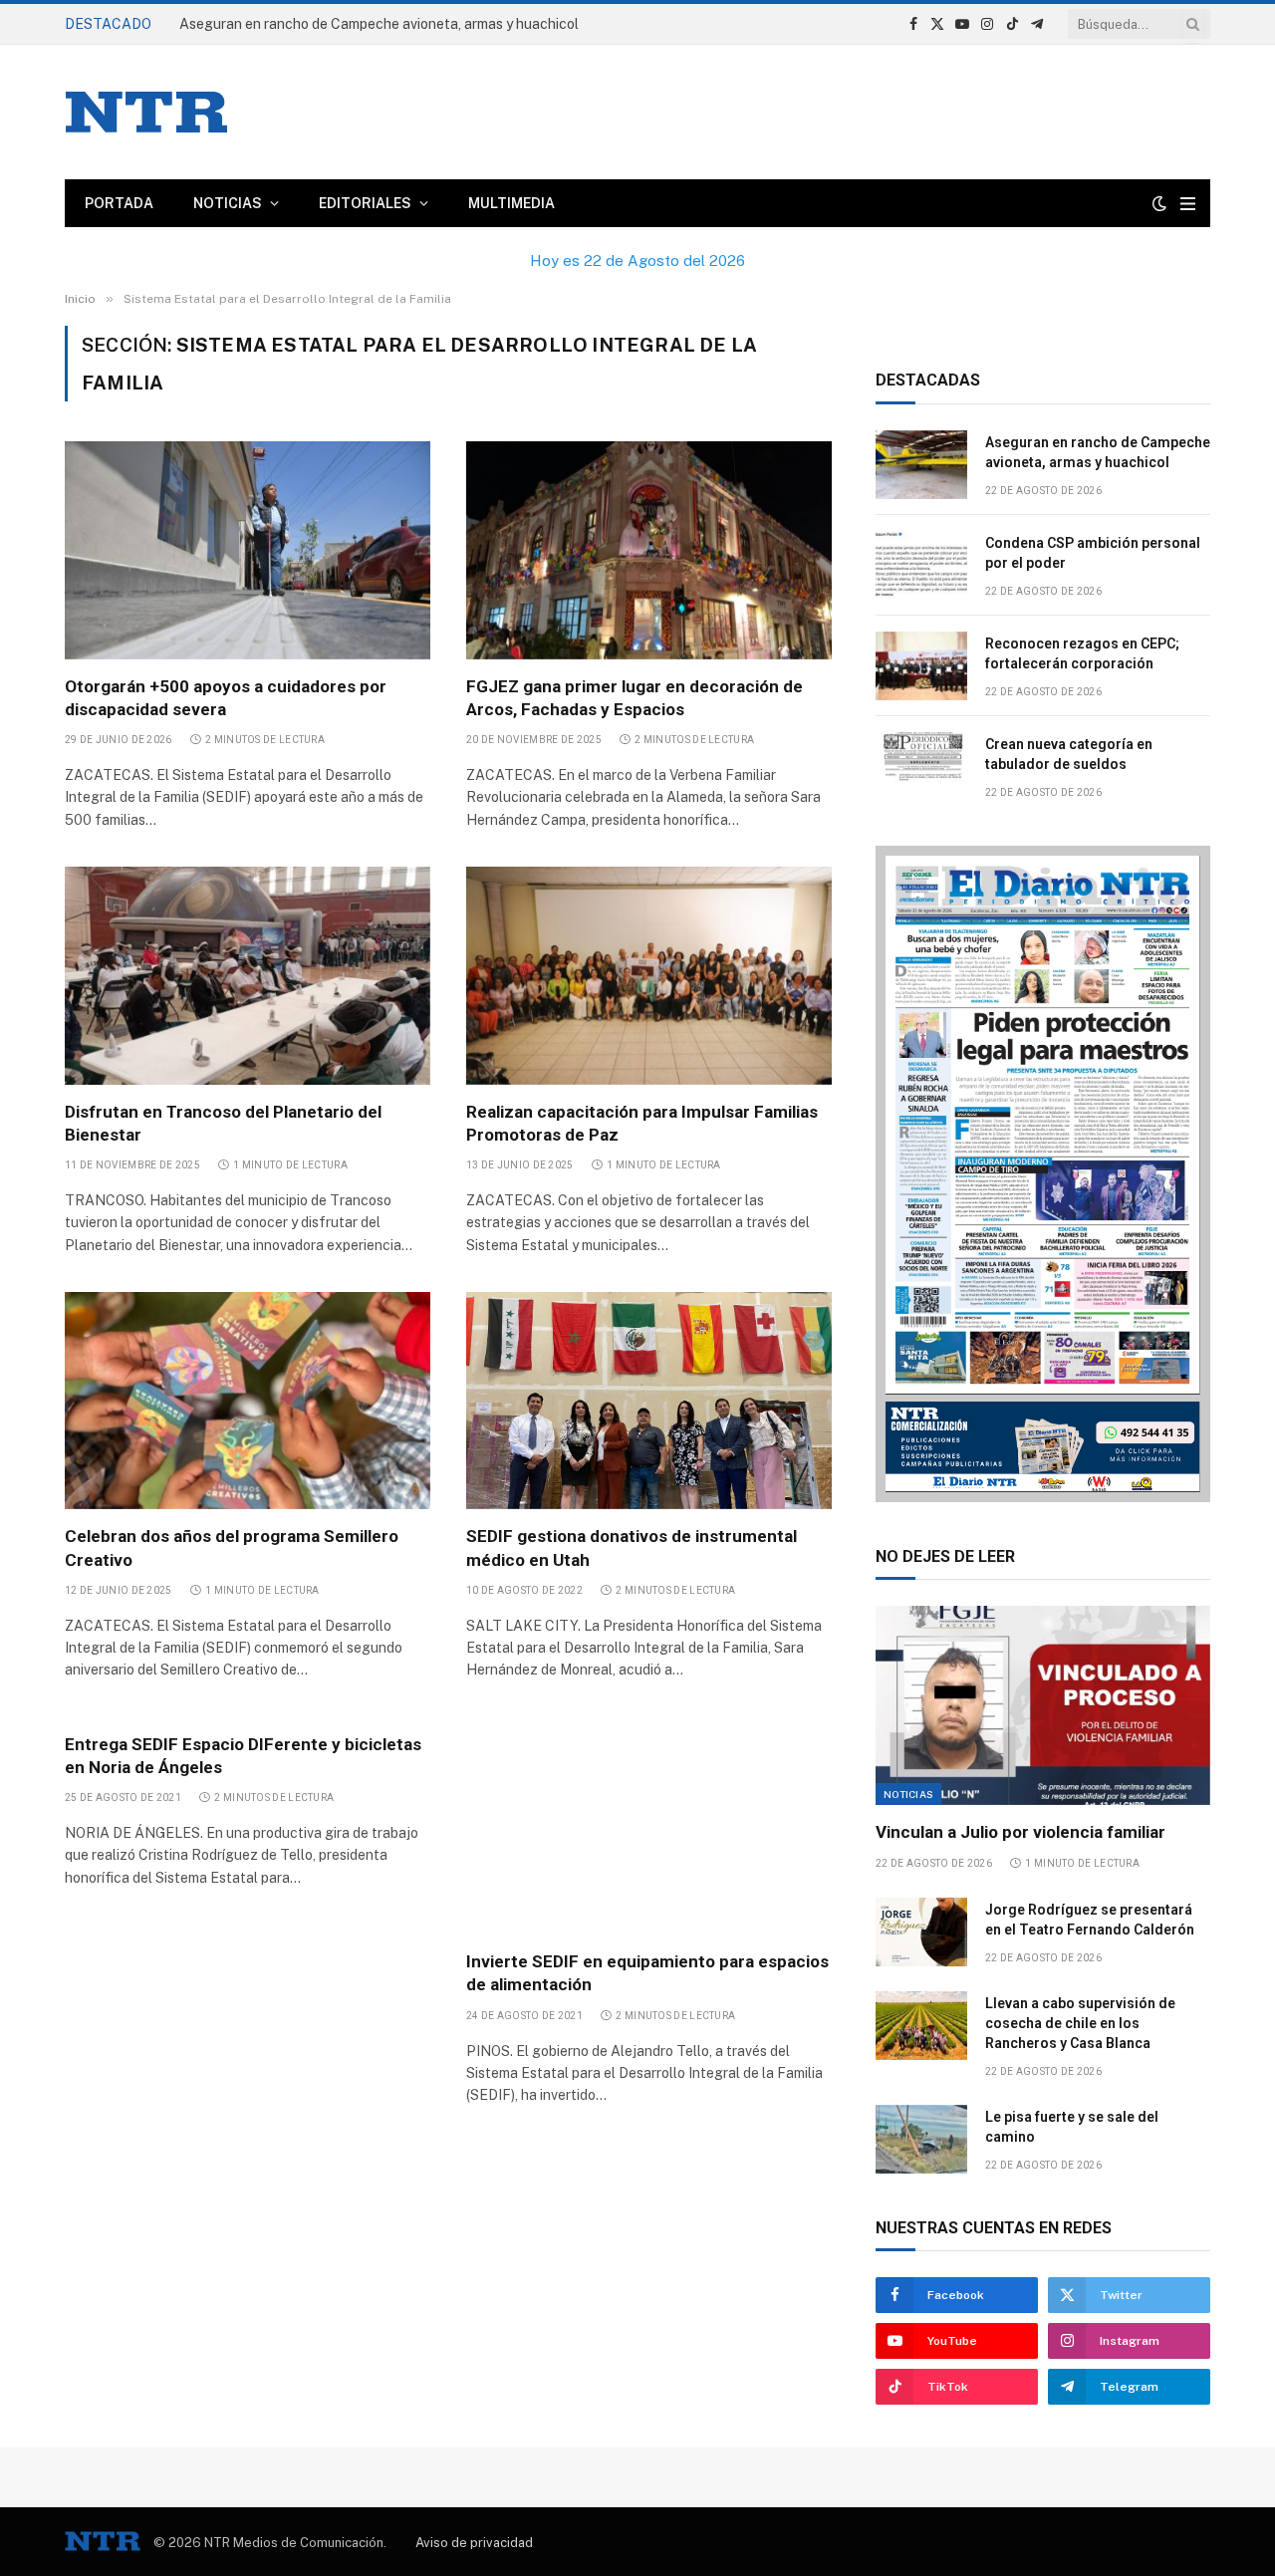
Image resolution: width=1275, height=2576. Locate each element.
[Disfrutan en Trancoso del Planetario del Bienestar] (248, 975)
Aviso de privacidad (474, 2543)
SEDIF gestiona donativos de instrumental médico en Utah (632, 1547)
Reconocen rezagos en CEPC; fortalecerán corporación (1082, 653)
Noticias (228, 203)
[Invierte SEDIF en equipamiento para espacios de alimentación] (649, 1826)
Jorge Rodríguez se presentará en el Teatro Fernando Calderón (1090, 1920)
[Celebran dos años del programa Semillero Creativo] (248, 1401)
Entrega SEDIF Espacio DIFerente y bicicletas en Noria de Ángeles (243, 1756)
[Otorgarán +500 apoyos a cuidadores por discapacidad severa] (248, 550)
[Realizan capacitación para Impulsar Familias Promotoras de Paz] (649, 975)
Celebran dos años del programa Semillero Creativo (232, 1547)
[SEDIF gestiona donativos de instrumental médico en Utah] (649, 1401)
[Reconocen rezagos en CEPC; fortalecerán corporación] (921, 666)
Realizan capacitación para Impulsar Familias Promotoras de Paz (642, 1123)
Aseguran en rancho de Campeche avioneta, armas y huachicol (1098, 452)
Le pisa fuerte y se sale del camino (1072, 2127)
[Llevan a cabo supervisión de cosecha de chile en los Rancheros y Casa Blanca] (921, 2026)
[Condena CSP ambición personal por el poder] (921, 565)
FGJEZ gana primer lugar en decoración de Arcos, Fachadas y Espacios (635, 698)
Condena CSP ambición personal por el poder (1093, 553)
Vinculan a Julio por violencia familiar (1020, 1832)
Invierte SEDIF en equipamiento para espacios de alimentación (647, 1973)
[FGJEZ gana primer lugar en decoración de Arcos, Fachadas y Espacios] (649, 550)
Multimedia (511, 203)
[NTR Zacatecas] (146, 112)
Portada (119, 203)
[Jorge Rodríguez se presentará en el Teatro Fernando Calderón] (921, 1932)
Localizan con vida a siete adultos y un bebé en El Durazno (365, 24)
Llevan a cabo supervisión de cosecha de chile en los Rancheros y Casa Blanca (1080, 2023)
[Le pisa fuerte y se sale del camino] (921, 2139)
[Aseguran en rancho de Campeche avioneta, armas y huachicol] (921, 465)
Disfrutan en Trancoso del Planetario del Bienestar (223, 1123)
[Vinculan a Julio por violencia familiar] (1043, 1705)
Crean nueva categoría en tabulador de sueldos (1069, 754)
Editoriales (365, 203)
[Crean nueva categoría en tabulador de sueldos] (921, 767)
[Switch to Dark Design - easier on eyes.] (1159, 203)
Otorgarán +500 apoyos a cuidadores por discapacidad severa (226, 698)
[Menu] (1188, 204)
